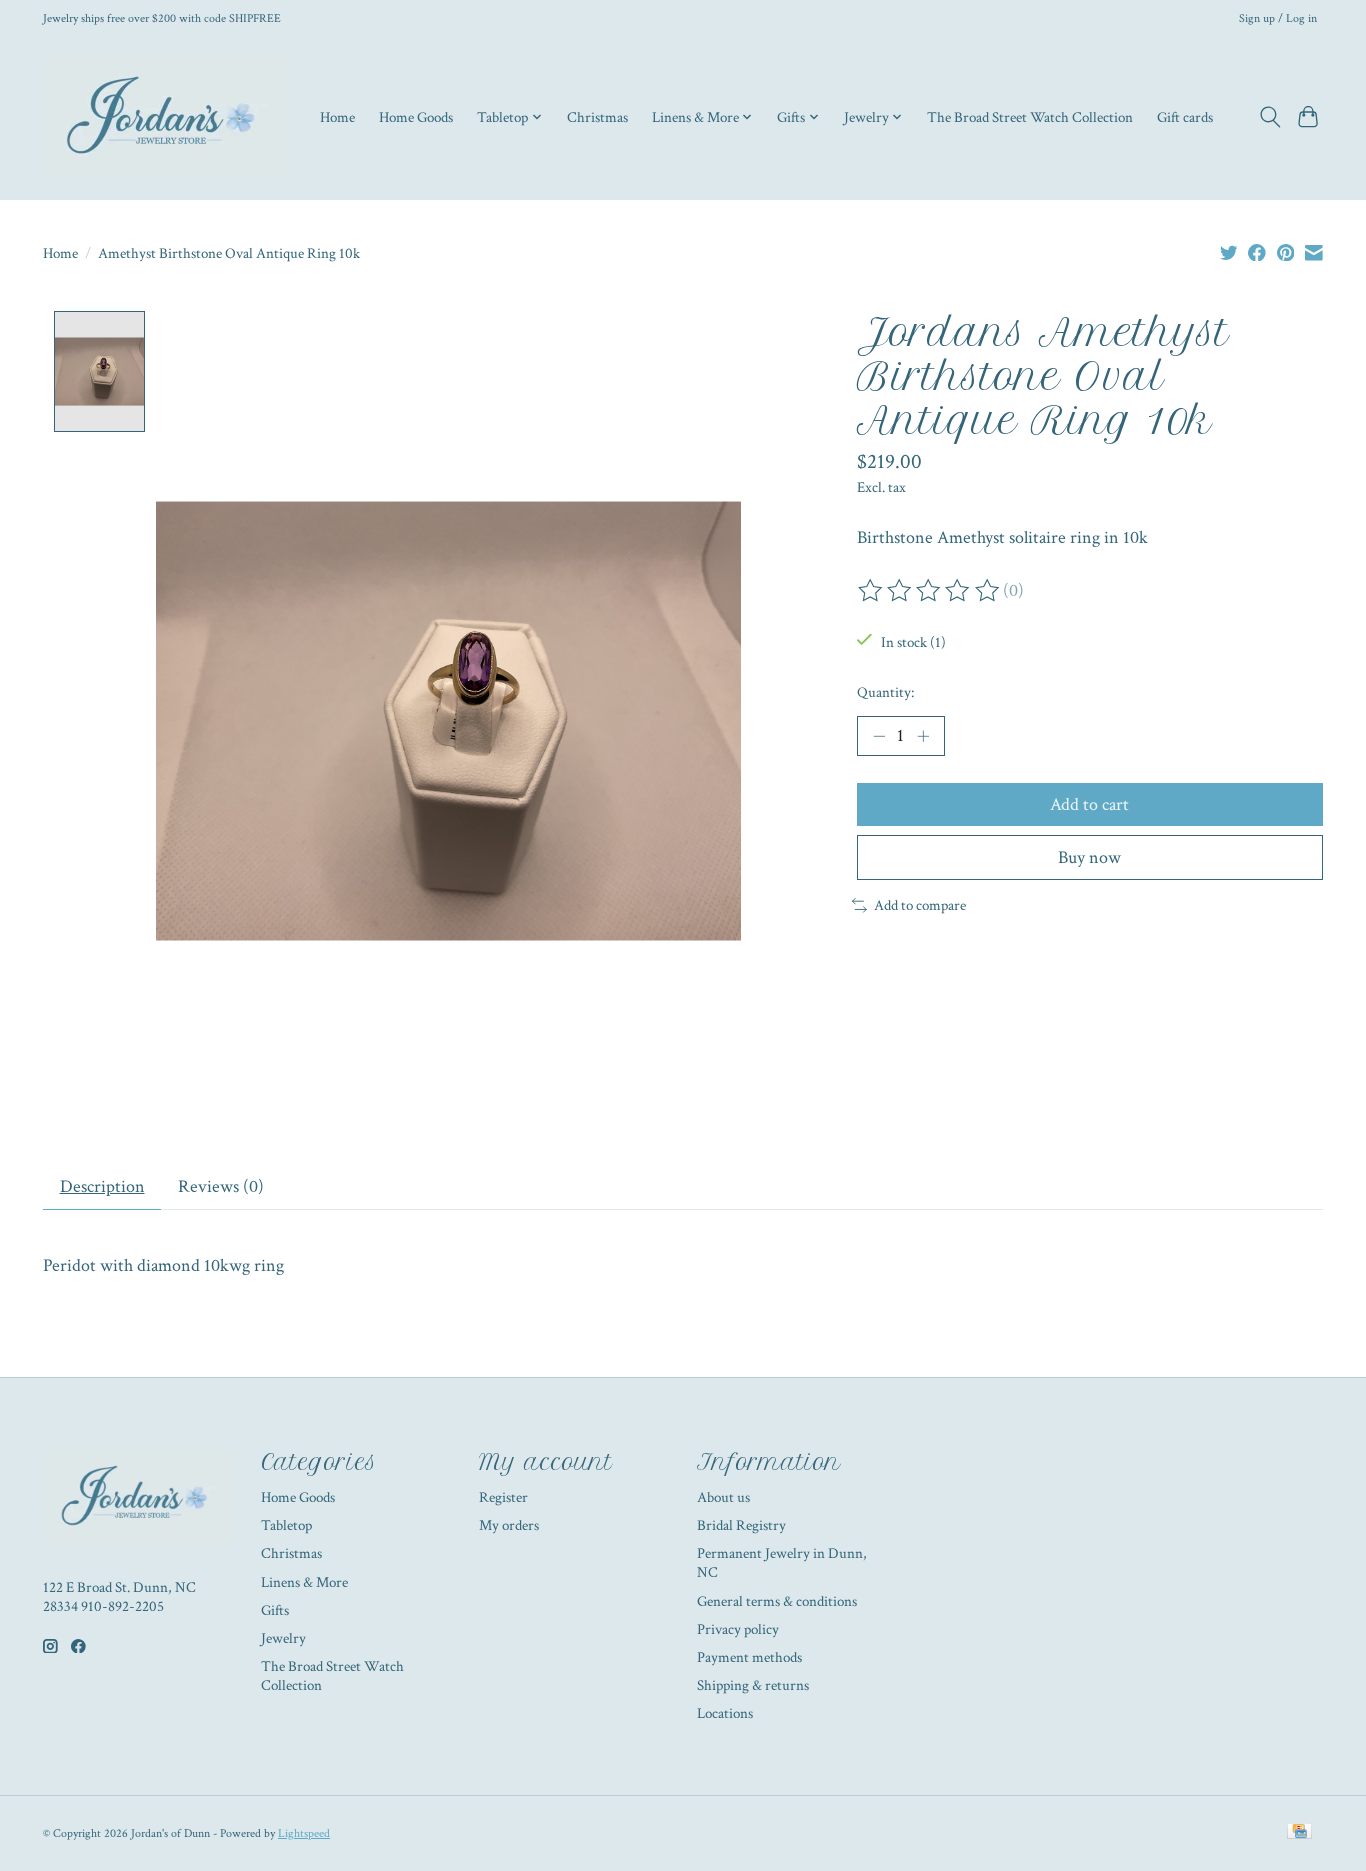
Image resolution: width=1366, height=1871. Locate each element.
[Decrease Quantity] (879, 736)
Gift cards (1185, 117)
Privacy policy (738, 1629)
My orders (509, 1525)
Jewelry (283, 1638)
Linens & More (304, 1582)
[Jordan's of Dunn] (165, 117)
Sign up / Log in (1278, 18)
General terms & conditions (777, 1601)
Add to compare (920, 905)
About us (723, 1497)
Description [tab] (102, 1186)
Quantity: (885, 692)
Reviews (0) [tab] (221, 1186)
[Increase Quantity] (923, 736)
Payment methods (749, 1657)
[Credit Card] (1299, 1833)
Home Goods (416, 117)
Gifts (275, 1610)
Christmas (597, 117)
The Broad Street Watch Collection (1030, 117)
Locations (725, 1713)
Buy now (1089, 857)
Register (503, 1497)
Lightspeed (304, 1833)
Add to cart (1089, 804)
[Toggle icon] (1269, 117)
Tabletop (286, 1525)
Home (337, 117)
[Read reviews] (930, 591)
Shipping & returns (753, 1685)
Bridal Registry (741, 1525)
